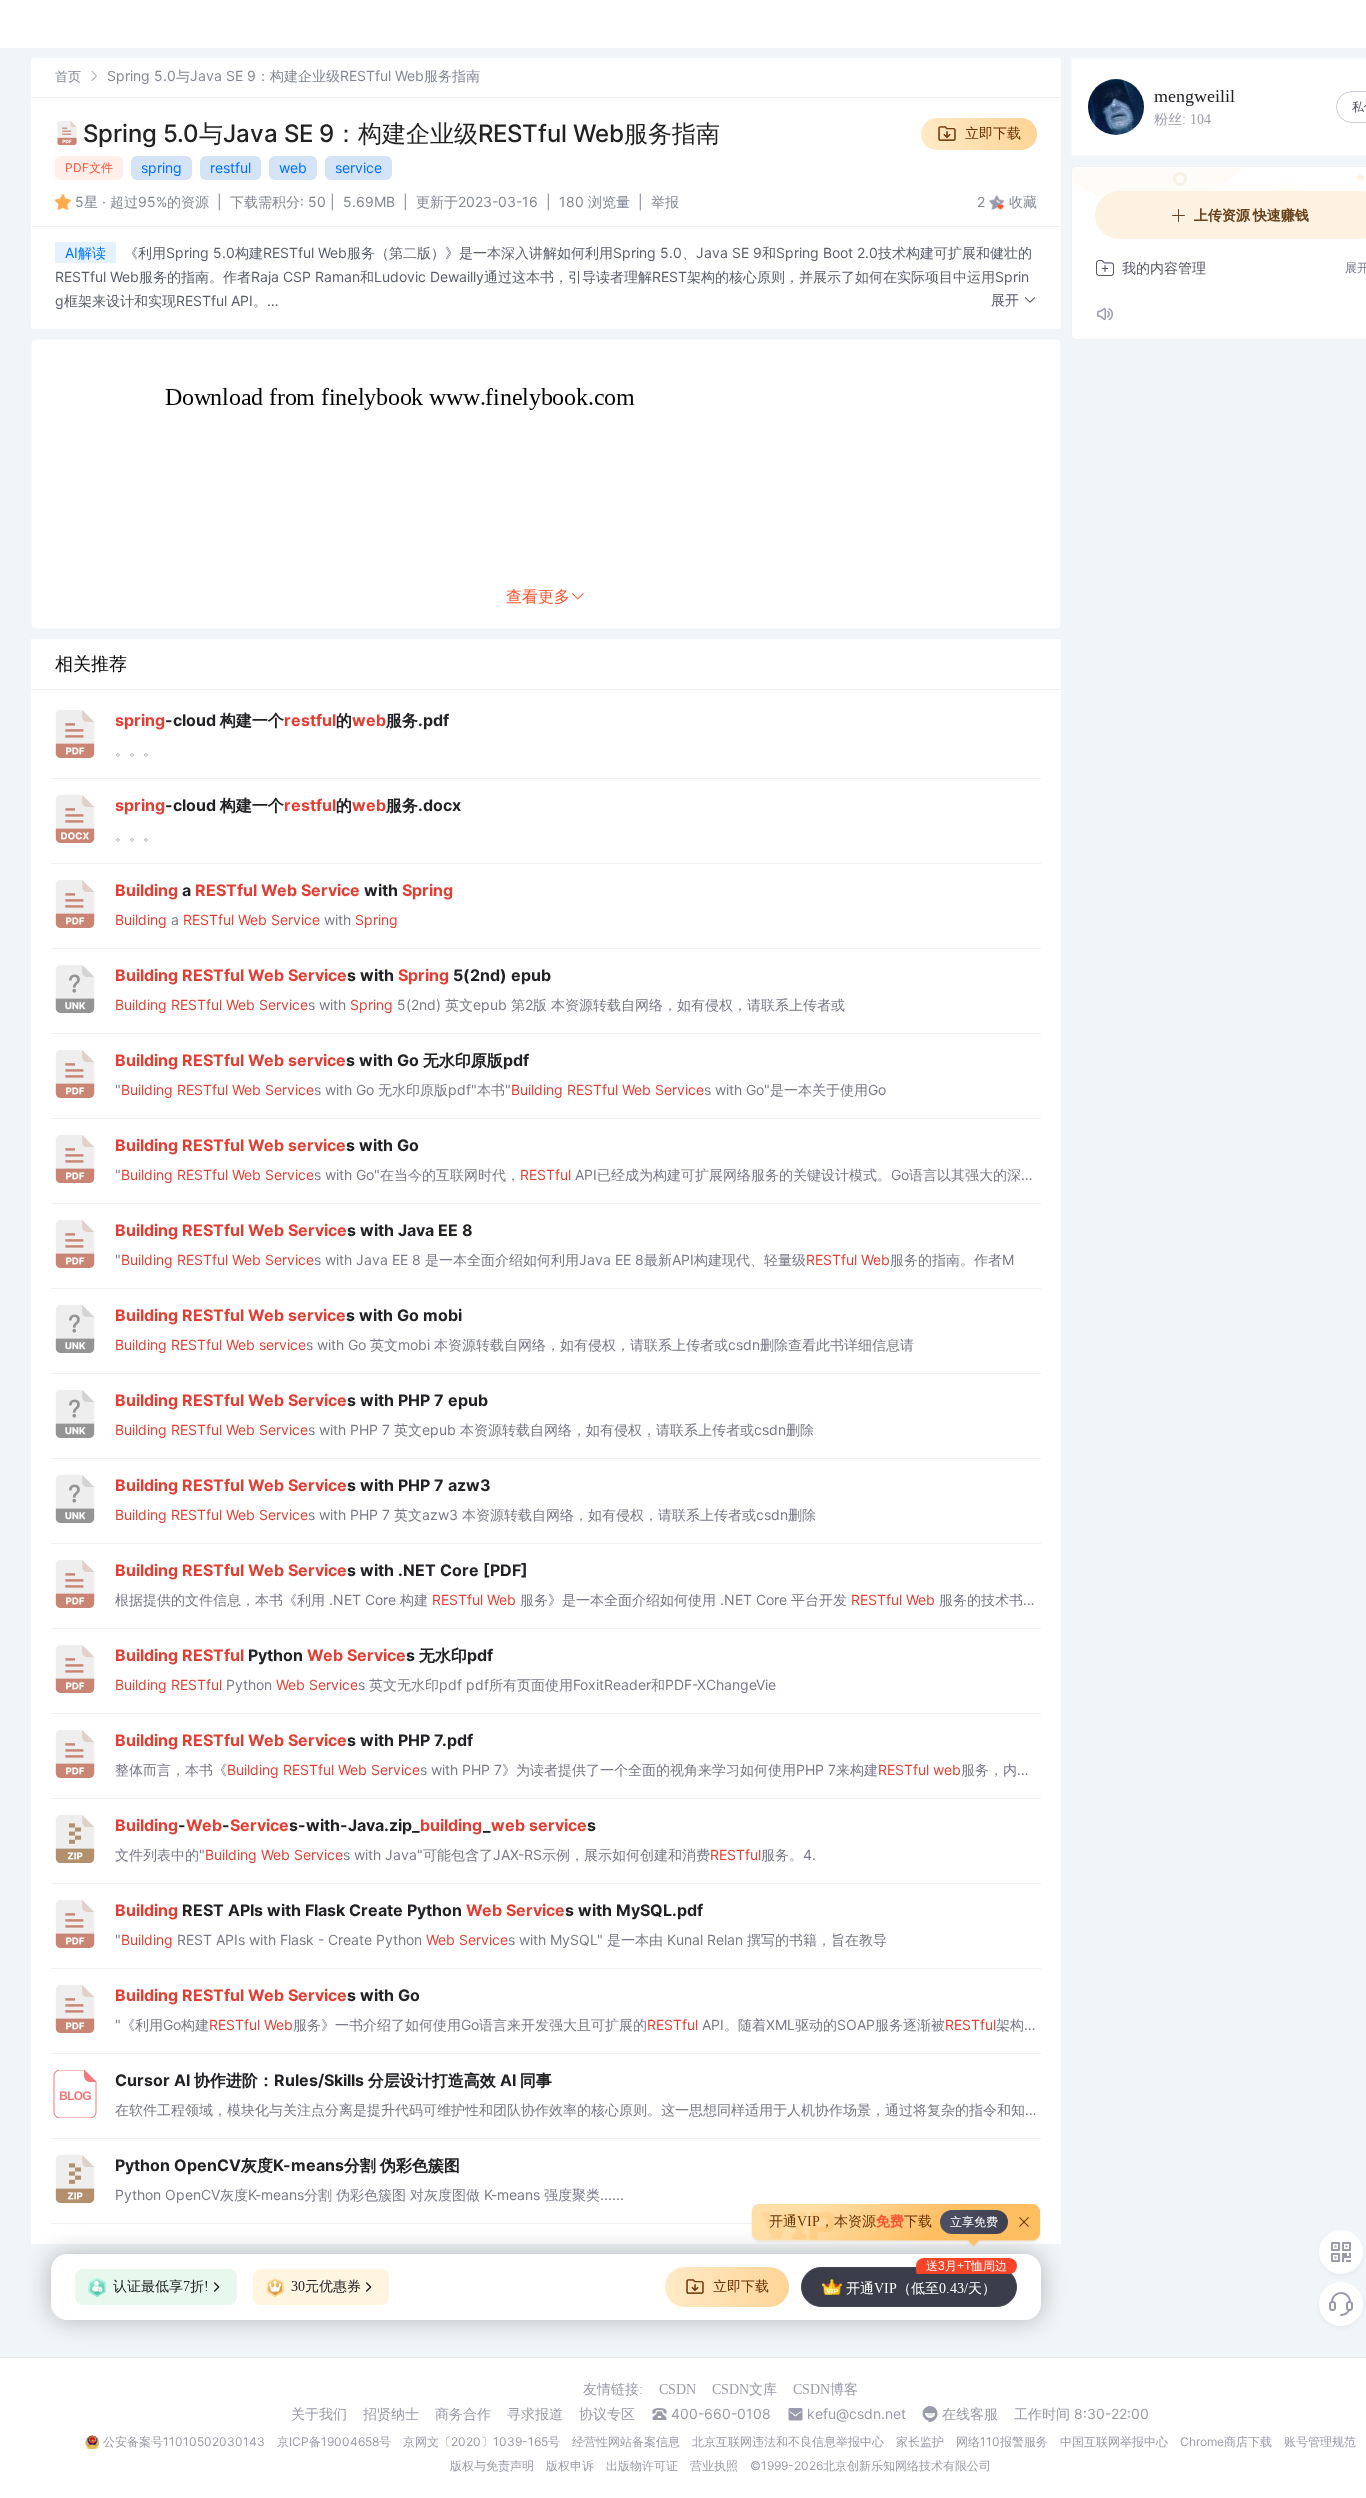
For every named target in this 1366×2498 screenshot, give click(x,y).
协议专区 (607, 2414)
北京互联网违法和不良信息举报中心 (788, 2441)
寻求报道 (535, 2414)
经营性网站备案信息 (626, 2441)
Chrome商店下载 (1226, 2441)
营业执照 (714, 2465)
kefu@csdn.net (856, 2414)
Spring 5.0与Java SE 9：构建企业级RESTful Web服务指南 (401, 133)
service (358, 167)
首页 (68, 76)
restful (230, 167)
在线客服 (970, 2414)
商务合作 (463, 2414)
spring (161, 167)
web (293, 167)
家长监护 (920, 2441)
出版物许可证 (642, 2465)
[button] (1014, 300)
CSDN (677, 2389)
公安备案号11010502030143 (184, 2441)
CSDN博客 (825, 2389)
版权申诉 (570, 2465)
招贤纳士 (391, 2414)
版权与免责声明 (492, 2465)
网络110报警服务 (1002, 2441)
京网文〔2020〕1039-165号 (481, 2441)
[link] (68, 75)
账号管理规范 (1320, 2441)
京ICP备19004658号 (334, 2441)
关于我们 (319, 2414)
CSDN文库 (744, 2389)
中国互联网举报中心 (1114, 2441)
